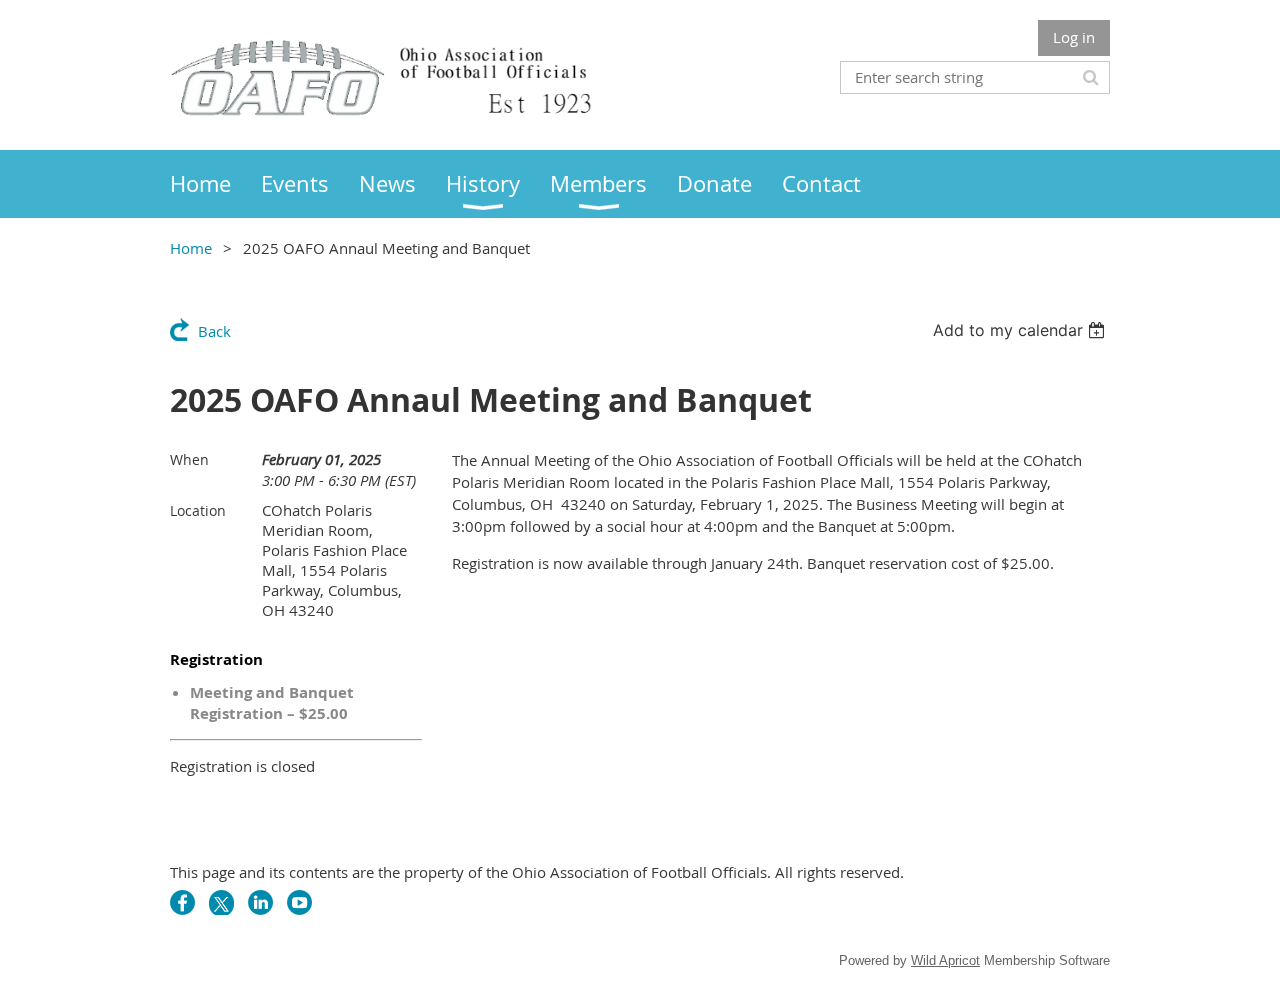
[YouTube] (299, 902)
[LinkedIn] (260, 902)
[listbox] (1021, 330)
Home (191, 248)
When (189, 459)
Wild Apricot (945, 960)
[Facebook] (182, 902)
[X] (221, 902)
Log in (1074, 37)
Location (198, 510)
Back (214, 331)
